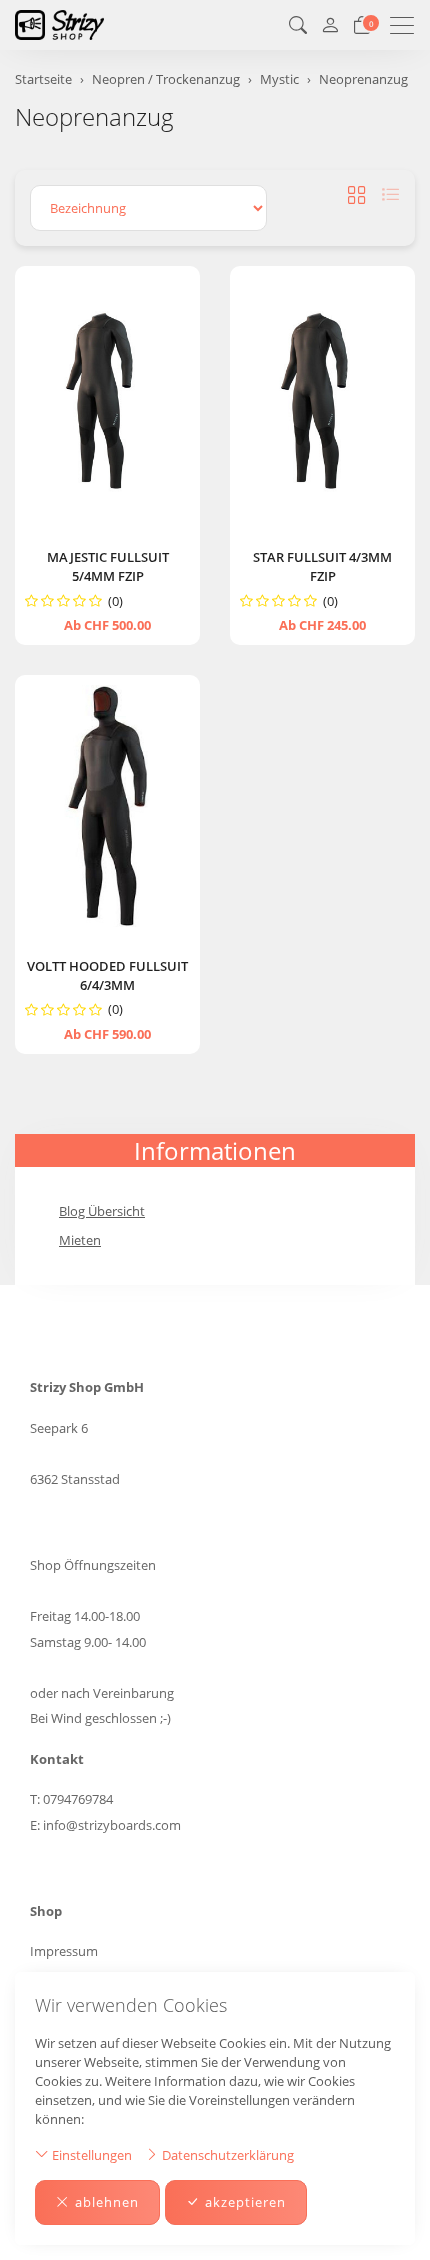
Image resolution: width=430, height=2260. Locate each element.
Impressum (64, 1951)
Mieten (80, 1240)
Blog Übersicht (102, 1211)
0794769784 (78, 1799)
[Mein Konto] (330, 25)
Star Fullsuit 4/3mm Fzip (322, 566)
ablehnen (107, 2202)
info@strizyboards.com (112, 1825)
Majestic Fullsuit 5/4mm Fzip (108, 566)
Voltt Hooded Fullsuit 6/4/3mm (107, 975)
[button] (298, 25)
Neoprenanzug (94, 116)
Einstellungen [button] (90, 2155)
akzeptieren (245, 2202)
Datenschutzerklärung (226, 2155)
